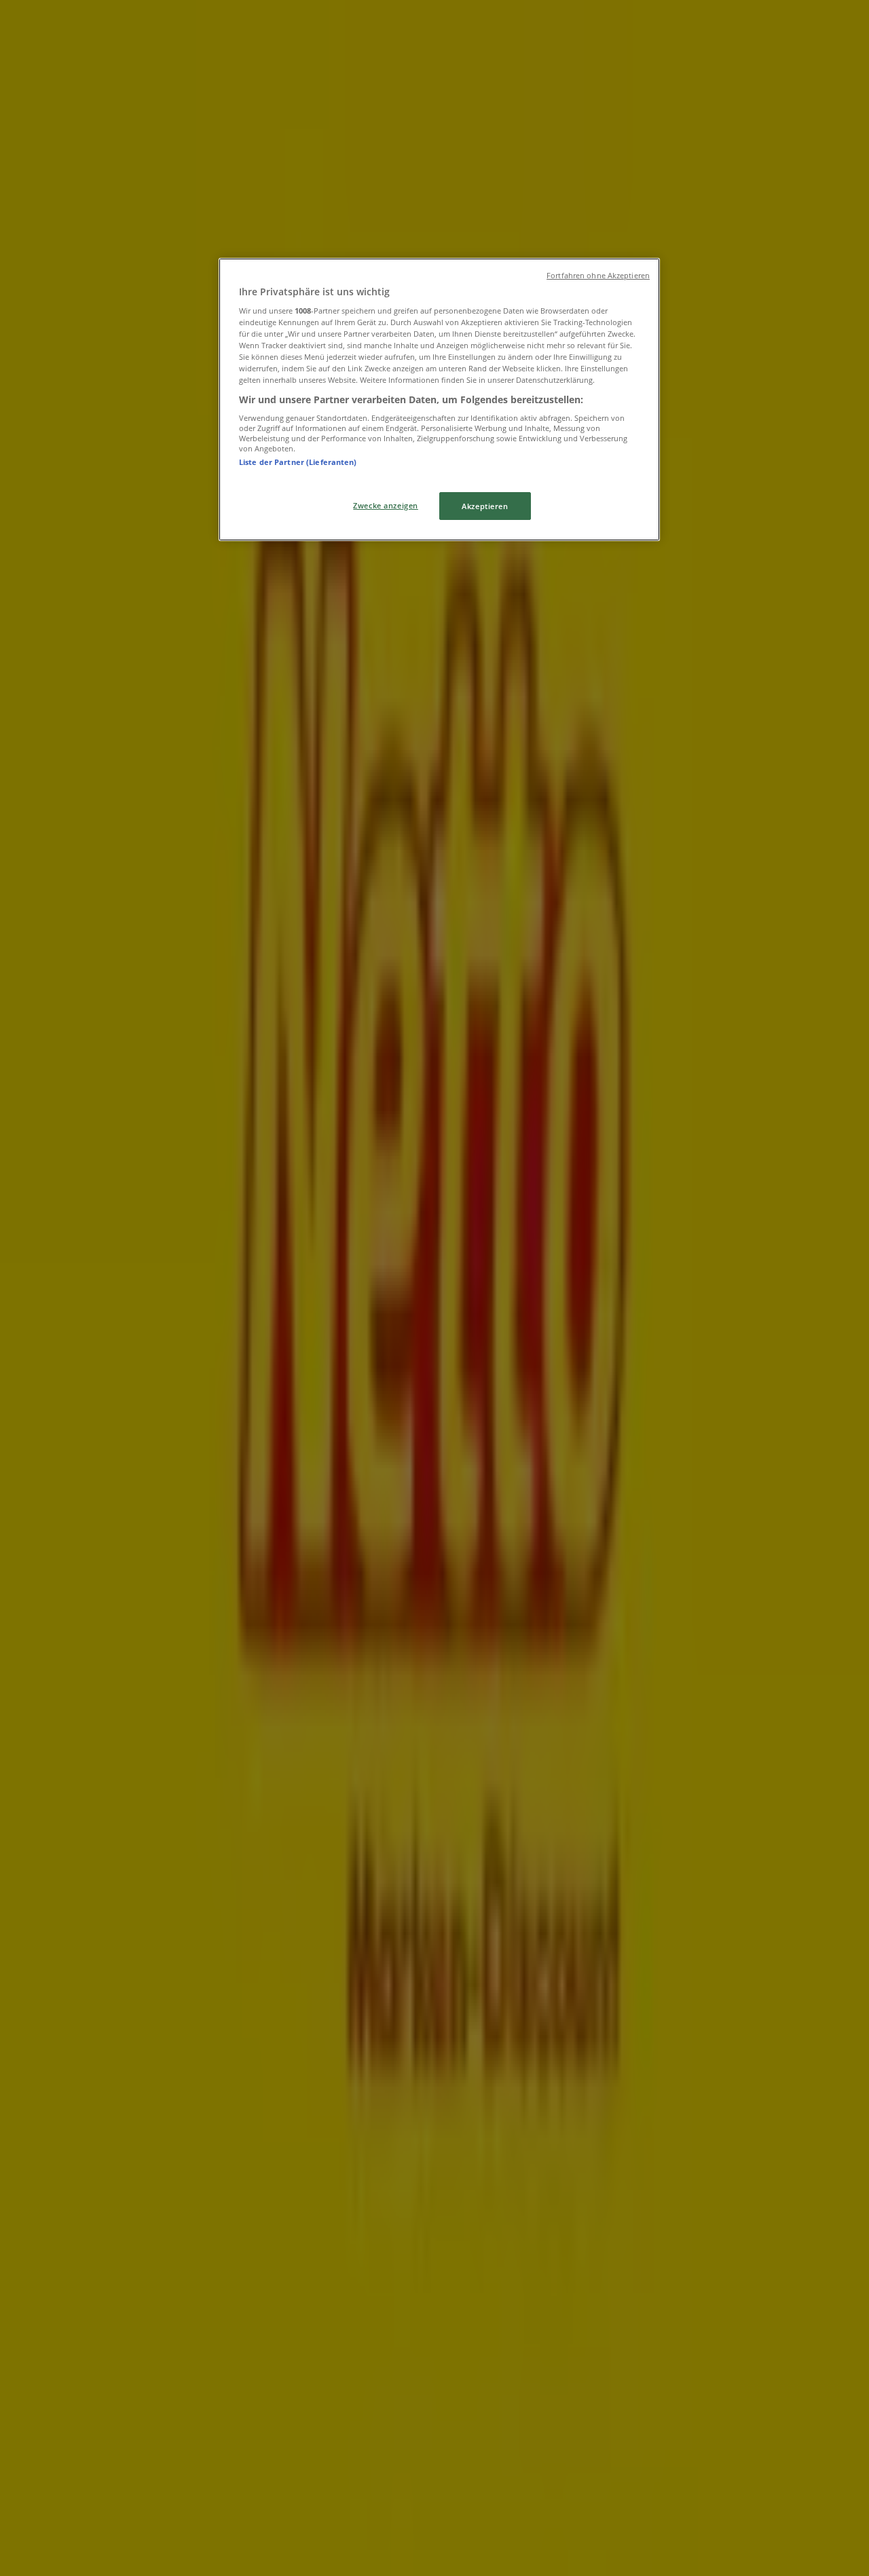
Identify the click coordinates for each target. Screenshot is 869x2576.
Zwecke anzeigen (386, 505)
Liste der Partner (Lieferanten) (298, 462)
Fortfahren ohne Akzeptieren (598, 276)
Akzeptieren (485, 506)
